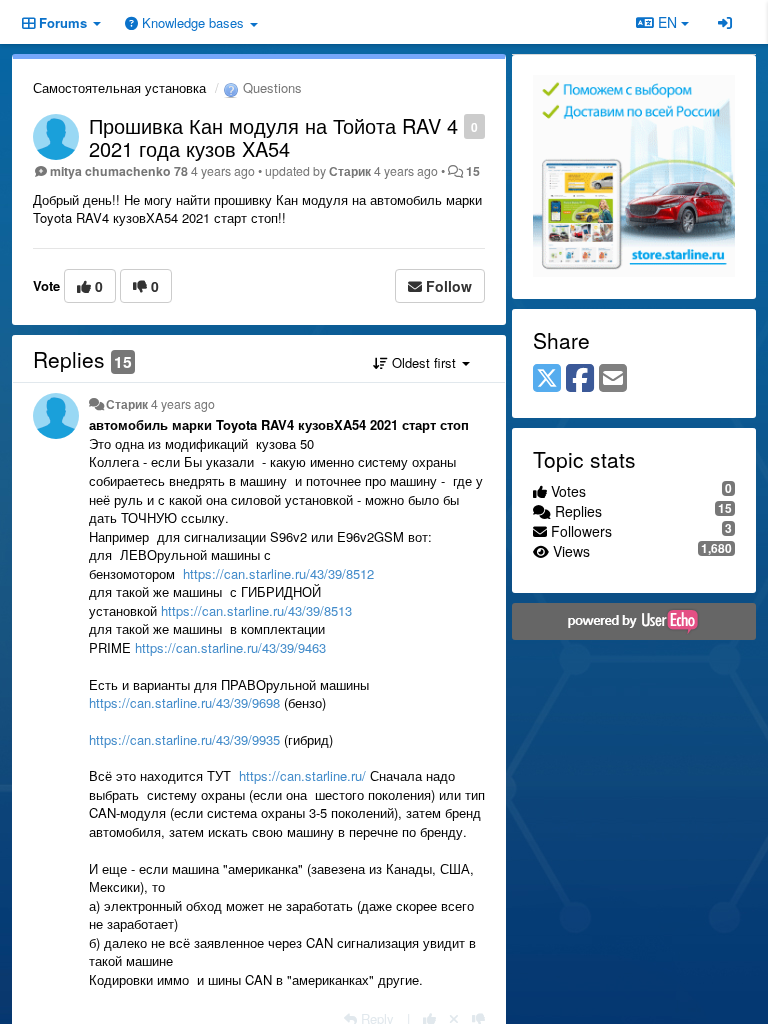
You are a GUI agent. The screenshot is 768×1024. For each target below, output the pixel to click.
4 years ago (183, 404)
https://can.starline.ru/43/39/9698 (184, 702)
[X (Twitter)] (547, 379)
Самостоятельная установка (119, 87)
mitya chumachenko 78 (119, 171)
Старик (350, 171)
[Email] (613, 379)
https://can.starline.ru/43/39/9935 (184, 739)
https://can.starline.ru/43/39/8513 (256, 610)
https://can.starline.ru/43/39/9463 (230, 647)
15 (473, 171)
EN (667, 22)
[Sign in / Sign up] (725, 22)
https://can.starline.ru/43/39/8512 (278, 573)
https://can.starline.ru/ (302, 775)
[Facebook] (580, 379)
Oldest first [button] (424, 362)
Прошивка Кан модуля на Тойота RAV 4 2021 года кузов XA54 (273, 137)
